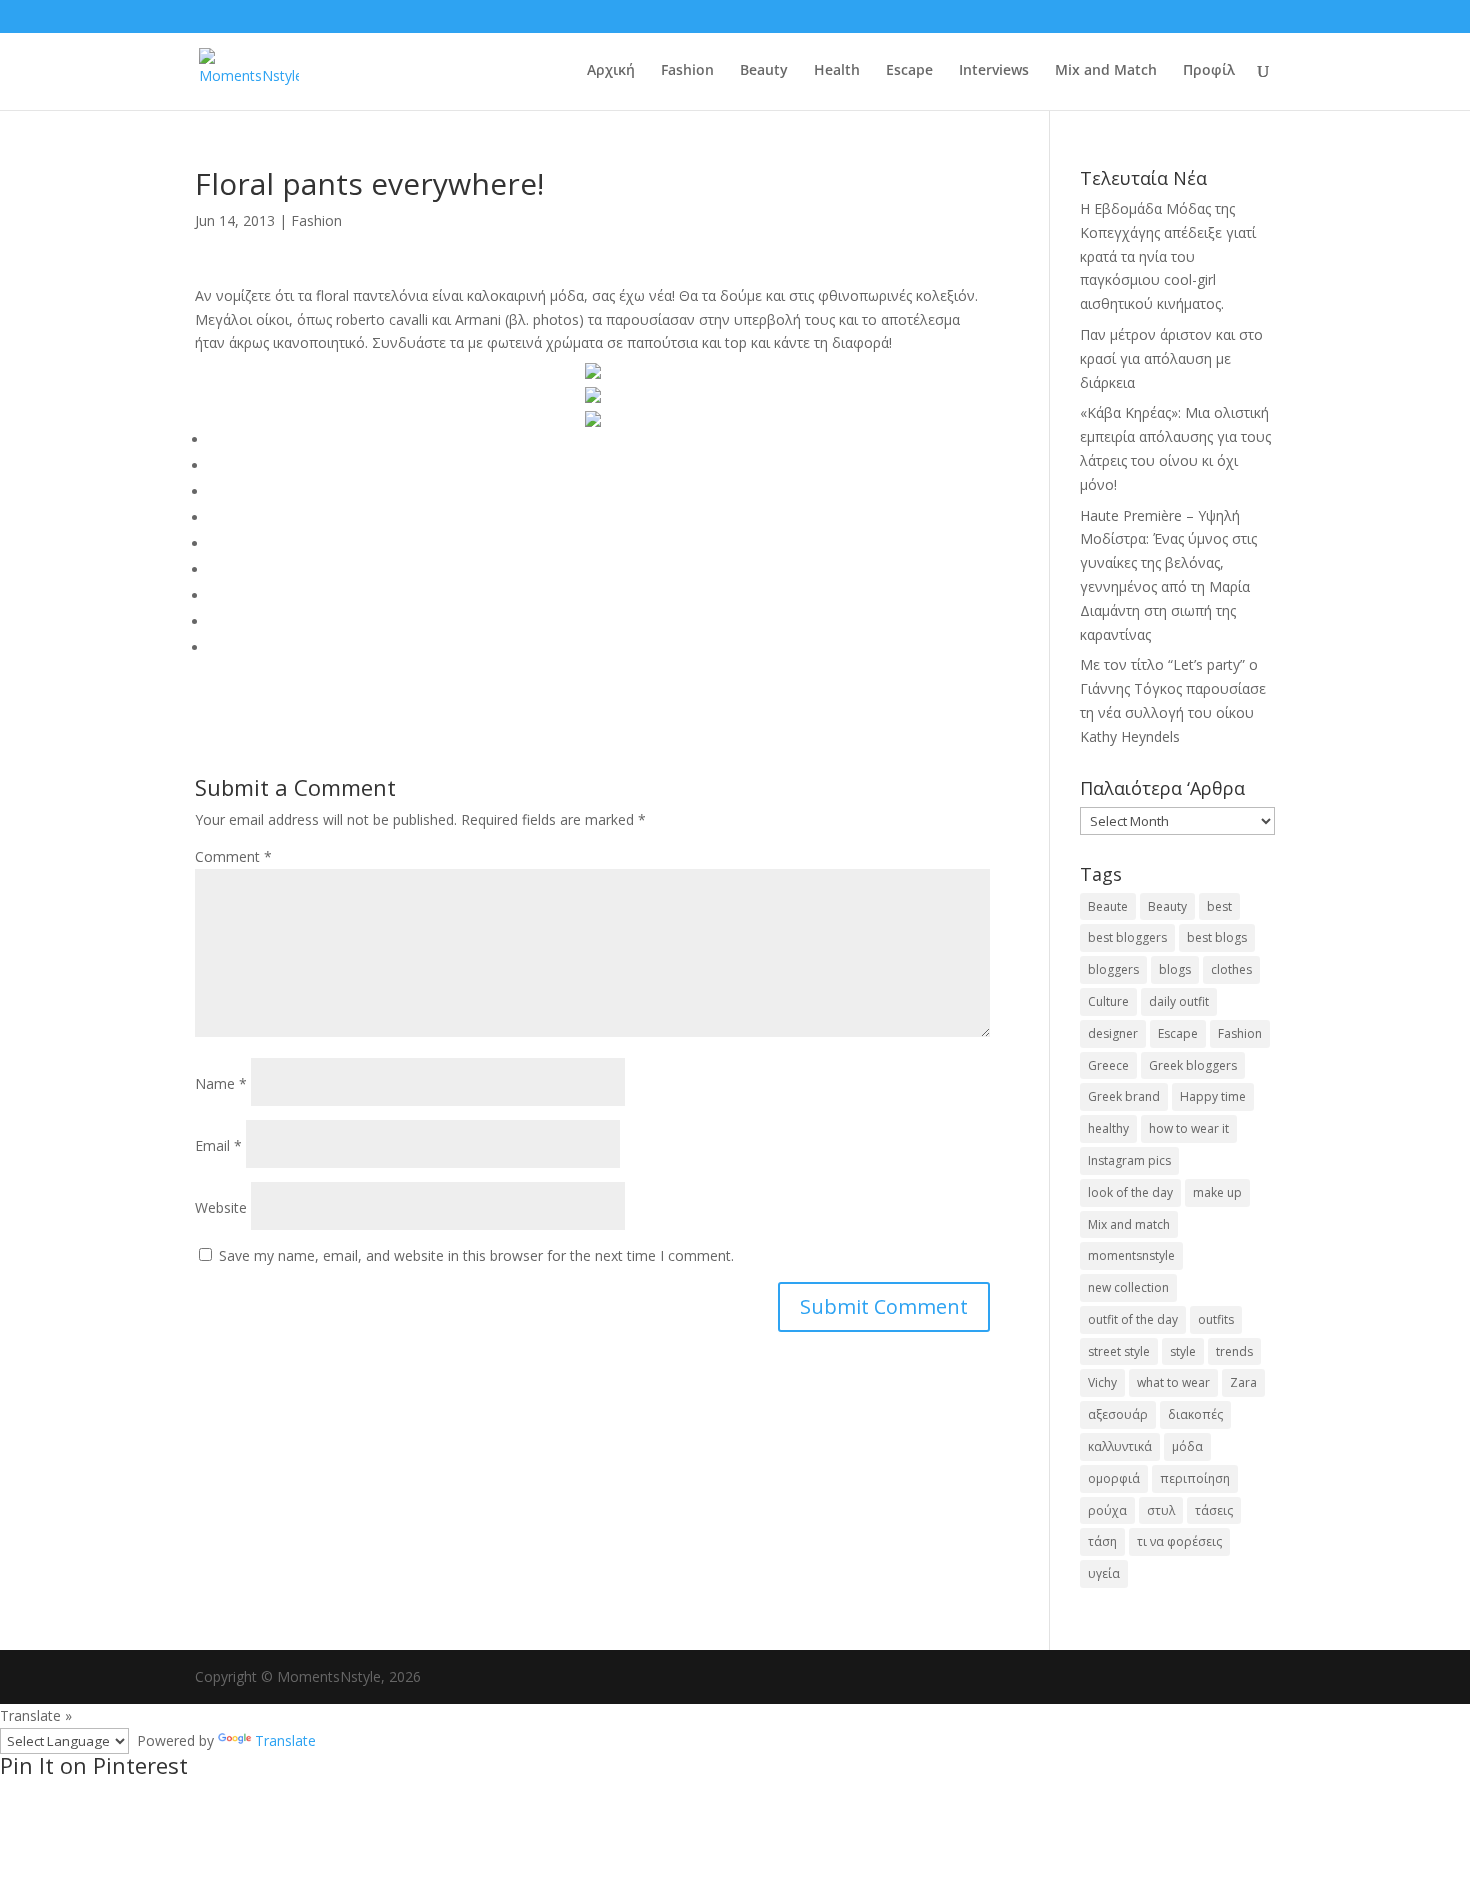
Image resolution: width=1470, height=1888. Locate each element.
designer (1113, 1033)
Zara (1243, 1382)
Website (221, 1207)
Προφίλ (1209, 71)
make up (1217, 1192)
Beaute (1108, 906)
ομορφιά (1114, 1478)
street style (1119, 1351)
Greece (1108, 1065)
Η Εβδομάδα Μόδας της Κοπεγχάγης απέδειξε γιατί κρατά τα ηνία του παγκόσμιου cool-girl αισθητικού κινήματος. (1168, 256)
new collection (1128, 1287)
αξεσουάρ (1118, 1414)
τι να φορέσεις (1179, 1541)
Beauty (764, 71)
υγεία (1104, 1573)
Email (218, 1145)
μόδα (1187, 1446)
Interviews (994, 71)
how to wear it (1189, 1128)
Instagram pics (1129, 1160)
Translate (285, 1740)
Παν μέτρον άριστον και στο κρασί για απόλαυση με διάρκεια (1171, 358)
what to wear (1173, 1382)
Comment (233, 856)
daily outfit (1179, 1001)
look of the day (1130, 1192)
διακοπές (1195, 1414)
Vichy (1102, 1382)
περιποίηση (1195, 1478)
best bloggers (1127, 937)
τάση (1102, 1541)
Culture (1108, 1001)
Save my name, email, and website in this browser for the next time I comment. (476, 1255)
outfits (1216, 1319)
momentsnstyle (1131, 1255)
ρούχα (1107, 1510)
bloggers (1113, 969)
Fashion (687, 71)
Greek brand (1124, 1096)
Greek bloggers (1193, 1065)
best (1219, 906)
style (1183, 1351)
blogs (1175, 969)
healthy (1108, 1128)
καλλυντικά (1120, 1446)
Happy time (1213, 1096)
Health (837, 71)
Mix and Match (1106, 71)
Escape (909, 71)
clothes (1231, 969)
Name (221, 1083)
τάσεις (1214, 1510)
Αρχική (611, 71)
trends (1234, 1351)
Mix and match (1129, 1224)
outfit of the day (1133, 1319)
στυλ (1161, 1510)
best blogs (1217, 937)
